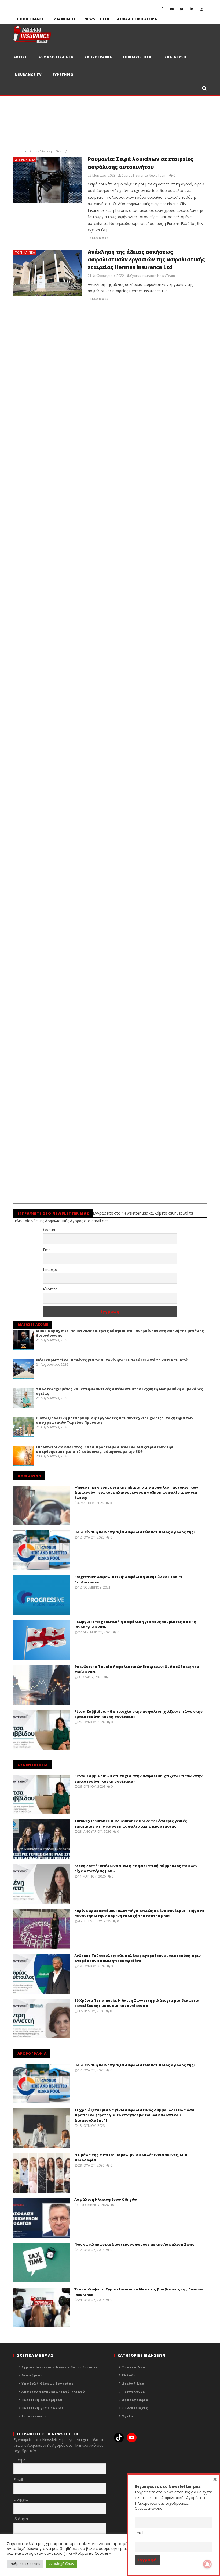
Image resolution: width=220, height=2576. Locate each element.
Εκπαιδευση (174, 57)
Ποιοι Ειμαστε (32, 19)
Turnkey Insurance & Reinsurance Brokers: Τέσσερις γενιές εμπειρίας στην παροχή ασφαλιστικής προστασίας (131, 1824)
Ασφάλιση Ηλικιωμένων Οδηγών (106, 2199)
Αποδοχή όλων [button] (62, 2564)
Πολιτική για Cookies (43, 2408)
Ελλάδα (129, 2375)
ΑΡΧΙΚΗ (21, 57)
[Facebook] (162, 9)
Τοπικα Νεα (25, 252)
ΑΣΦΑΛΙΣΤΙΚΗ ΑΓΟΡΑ (137, 19)
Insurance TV (27, 75)
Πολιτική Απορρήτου (42, 2400)
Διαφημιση (65, 19)
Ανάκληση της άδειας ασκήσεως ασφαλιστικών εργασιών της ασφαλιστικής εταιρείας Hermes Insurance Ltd (146, 260)
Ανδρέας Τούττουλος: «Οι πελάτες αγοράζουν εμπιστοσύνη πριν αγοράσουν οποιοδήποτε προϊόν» (137, 1958)
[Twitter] (182, 9)
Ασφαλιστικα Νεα (56, 57)
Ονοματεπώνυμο (149, 2508)
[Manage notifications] (207, 2564)
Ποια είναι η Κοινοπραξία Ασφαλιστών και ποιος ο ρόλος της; (134, 1532)
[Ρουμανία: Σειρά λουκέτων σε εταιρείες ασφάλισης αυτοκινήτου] (48, 180)
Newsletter (97, 19)
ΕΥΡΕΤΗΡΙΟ (63, 75)
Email (48, 1250)
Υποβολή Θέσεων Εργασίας (47, 2383)
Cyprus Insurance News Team (144, 176)
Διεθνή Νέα (25, 160)
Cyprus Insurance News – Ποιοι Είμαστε (60, 2367)
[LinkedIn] (192, 9)
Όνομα (49, 1230)
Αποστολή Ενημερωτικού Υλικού (53, 2391)
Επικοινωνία (34, 2416)
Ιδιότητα (50, 1289)
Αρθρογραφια (98, 57)
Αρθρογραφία (135, 2400)
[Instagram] (202, 9)
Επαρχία (50, 1269)
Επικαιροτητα (137, 57)
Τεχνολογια (133, 2391)
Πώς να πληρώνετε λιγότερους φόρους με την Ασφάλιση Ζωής (134, 2244)
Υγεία (128, 2416)
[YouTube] (172, 9)
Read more (99, 238)
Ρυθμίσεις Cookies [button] (25, 2564)
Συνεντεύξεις (135, 2408)
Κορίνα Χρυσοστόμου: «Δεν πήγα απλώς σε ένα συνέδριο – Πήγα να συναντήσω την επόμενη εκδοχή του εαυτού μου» (140, 1913)
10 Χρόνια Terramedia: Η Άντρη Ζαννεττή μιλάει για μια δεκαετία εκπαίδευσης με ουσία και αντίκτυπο (137, 2003)
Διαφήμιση (32, 2375)
